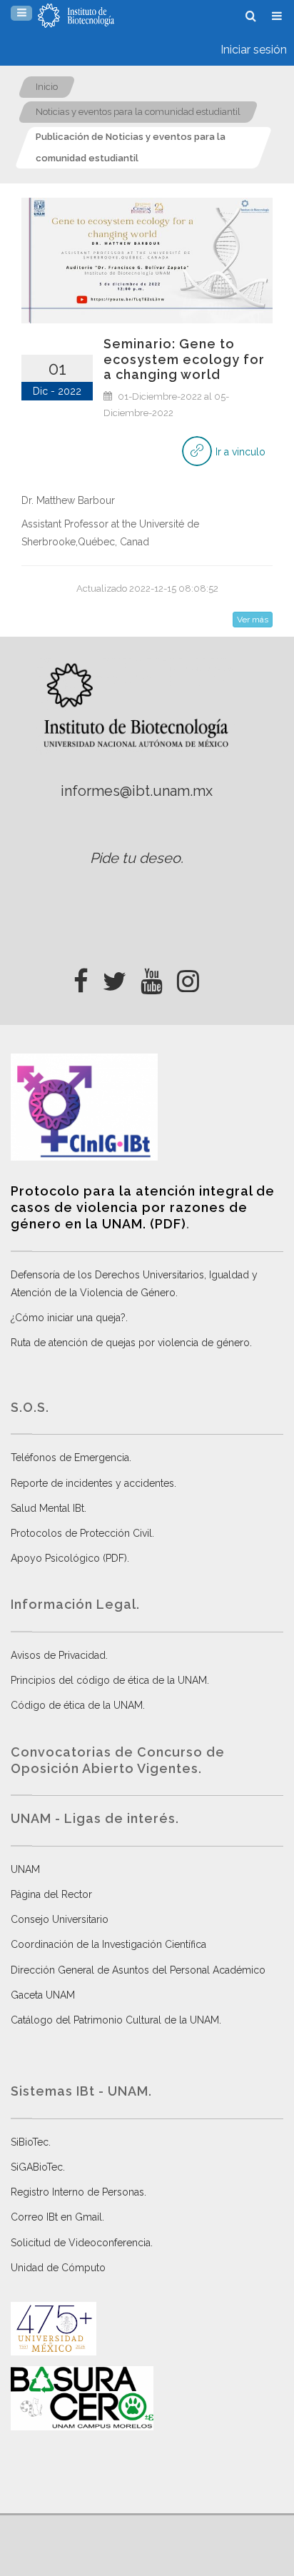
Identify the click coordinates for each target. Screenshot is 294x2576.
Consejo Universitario (60, 1919)
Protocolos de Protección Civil (81, 1533)
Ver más (253, 620)
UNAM (25, 1869)
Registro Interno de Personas (77, 2192)
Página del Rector (51, 1894)
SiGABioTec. (38, 2167)
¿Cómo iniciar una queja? (68, 1318)
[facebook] (81, 977)
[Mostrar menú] (21, 13)
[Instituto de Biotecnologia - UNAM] (76, 16)
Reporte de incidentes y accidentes (92, 1483)
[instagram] (188, 977)
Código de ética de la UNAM (77, 1705)
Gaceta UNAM (43, 1995)
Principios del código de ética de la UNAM (109, 1680)
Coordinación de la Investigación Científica (108, 1944)
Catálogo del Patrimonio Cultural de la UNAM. (116, 2020)
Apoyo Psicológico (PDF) (69, 1558)
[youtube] (152, 977)
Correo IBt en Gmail (56, 2217)
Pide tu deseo (135, 858)
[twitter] (115, 977)
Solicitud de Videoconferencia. (82, 2243)
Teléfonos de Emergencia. (71, 1458)
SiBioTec (30, 2142)
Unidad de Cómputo (58, 2268)
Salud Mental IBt (47, 1508)
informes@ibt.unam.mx (137, 791)
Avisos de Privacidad (58, 1655)
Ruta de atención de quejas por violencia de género (130, 1343)
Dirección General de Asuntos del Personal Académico (138, 1970)
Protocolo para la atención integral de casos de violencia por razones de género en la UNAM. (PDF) (143, 1208)
